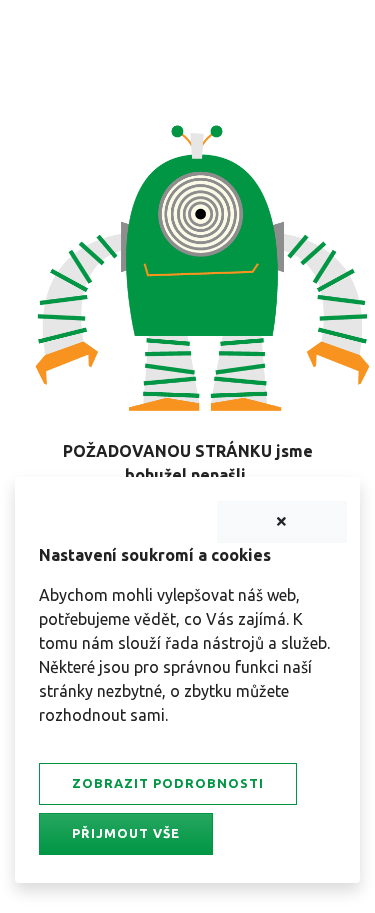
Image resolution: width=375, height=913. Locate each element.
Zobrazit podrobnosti (168, 783)
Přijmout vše (126, 833)
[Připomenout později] (282, 522)
